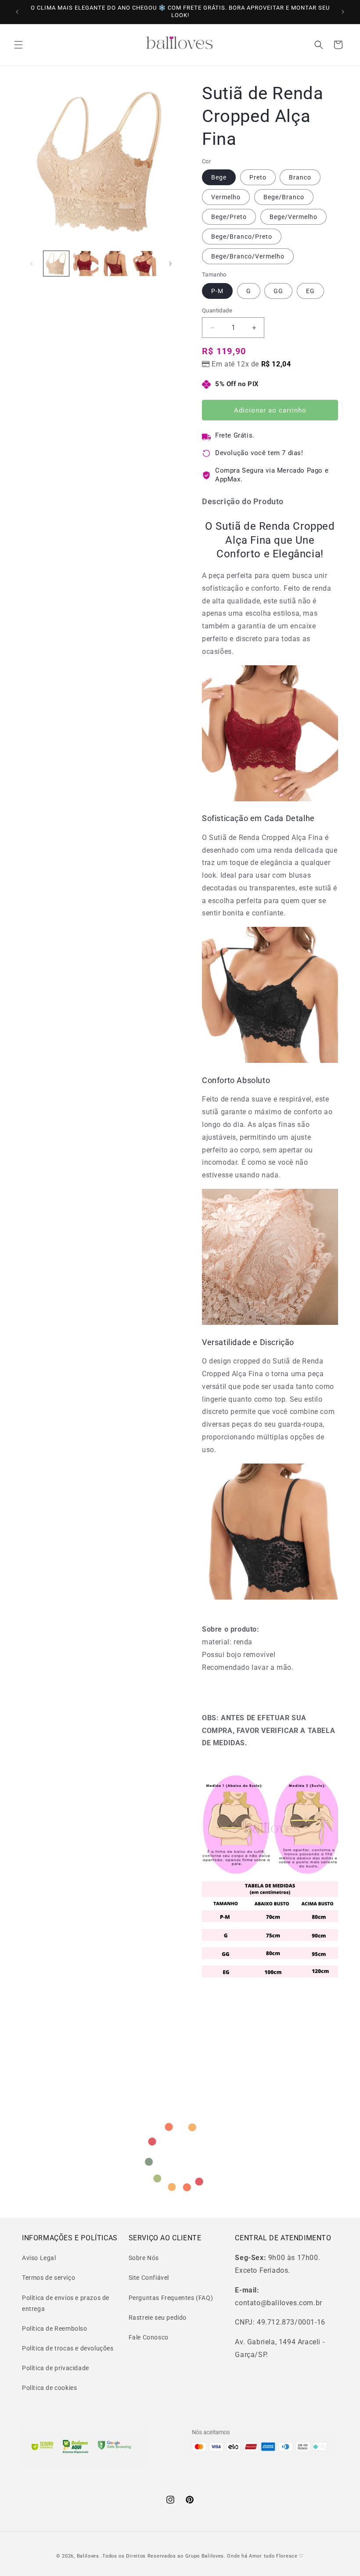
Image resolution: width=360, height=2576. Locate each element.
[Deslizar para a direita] (170, 264)
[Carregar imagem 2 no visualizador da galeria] (86, 264)
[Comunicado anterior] (17, 12)
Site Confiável (149, 2278)
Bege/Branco (284, 197)
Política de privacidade (56, 2368)
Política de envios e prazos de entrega (66, 2303)
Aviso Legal (39, 2258)
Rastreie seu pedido (158, 2318)
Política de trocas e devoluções (68, 2348)
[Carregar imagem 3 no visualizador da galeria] (115, 264)
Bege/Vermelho (293, 217)
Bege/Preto (229, 217)
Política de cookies (49, 2388)
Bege (219, 177)
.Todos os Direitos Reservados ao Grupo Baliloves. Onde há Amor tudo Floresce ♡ (203, 2556)
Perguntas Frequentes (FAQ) (171, 2298)
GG (278, 291)
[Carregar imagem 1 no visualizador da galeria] (56, 264)
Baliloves (89, 2556)
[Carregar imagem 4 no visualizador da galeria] (145, 264)
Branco (300, 177)
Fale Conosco (149, 2337)
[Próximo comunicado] (343, 12)
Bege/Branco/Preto (242, 237)
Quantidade (217, 310)
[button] (18, 45)
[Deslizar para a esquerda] (32, 264)
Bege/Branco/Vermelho (248, 256)
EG (310, 291)
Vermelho (226, 197)
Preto (258, 177)
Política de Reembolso (55, 2328)
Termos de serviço (49, 2278)
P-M (217, 291)
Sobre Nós (144, 2258)
